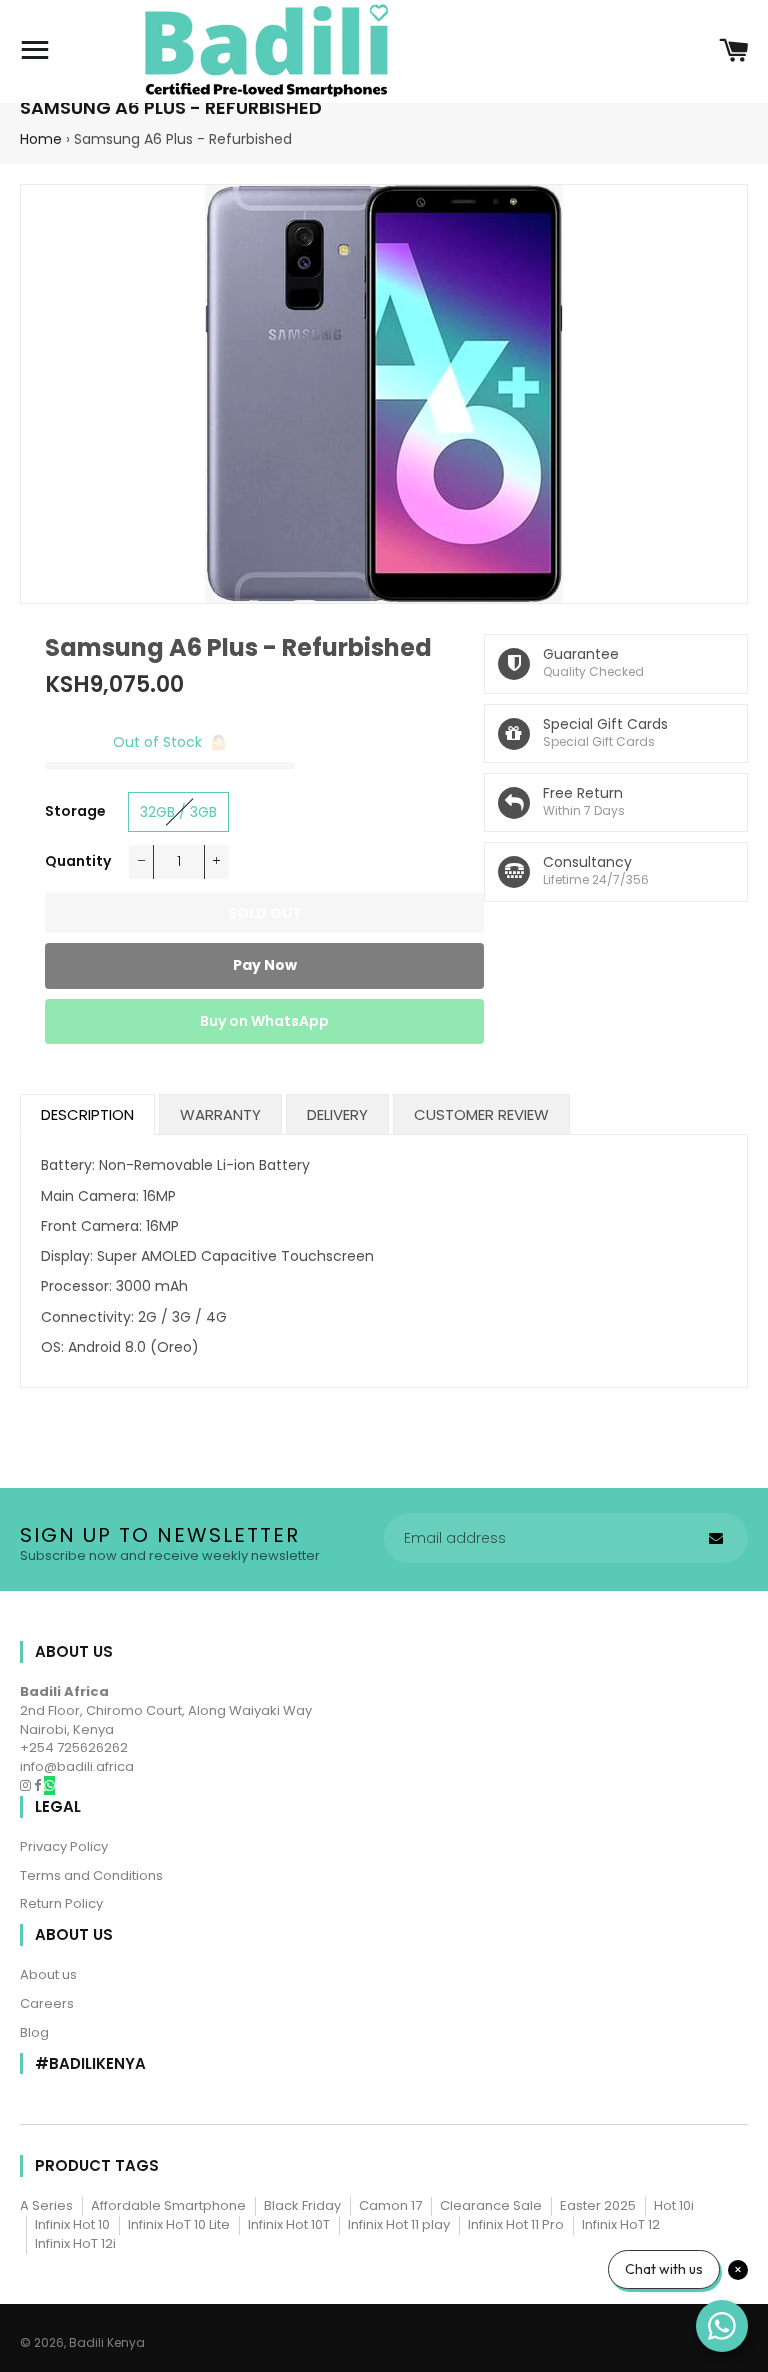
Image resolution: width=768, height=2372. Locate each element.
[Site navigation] (35, 52)
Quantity (78, 861)
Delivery (337, 1114)
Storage (75, 811)
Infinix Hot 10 (72, 2224)
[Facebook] (39, 1785)
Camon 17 (390, 2205)
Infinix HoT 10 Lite (179, 2224)
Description (87, 1114)
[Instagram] (27, 1785)
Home (41, 139)
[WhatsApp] (49, 1785)
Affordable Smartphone (168, 2205)
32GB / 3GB (178, 812)
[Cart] (733, 52)
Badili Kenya (107, 2342)
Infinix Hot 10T (289, 2224)
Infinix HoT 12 (621, 2224)
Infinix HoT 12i (75, 2243)
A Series (46, 2205)
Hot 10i (674, 2205)
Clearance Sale (491, 2205)
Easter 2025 (598, 2205)
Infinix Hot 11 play (399, 2224)
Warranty (220, 1114)
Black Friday (302, 2205)
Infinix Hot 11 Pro (516, 2224)
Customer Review (481, 1114)
